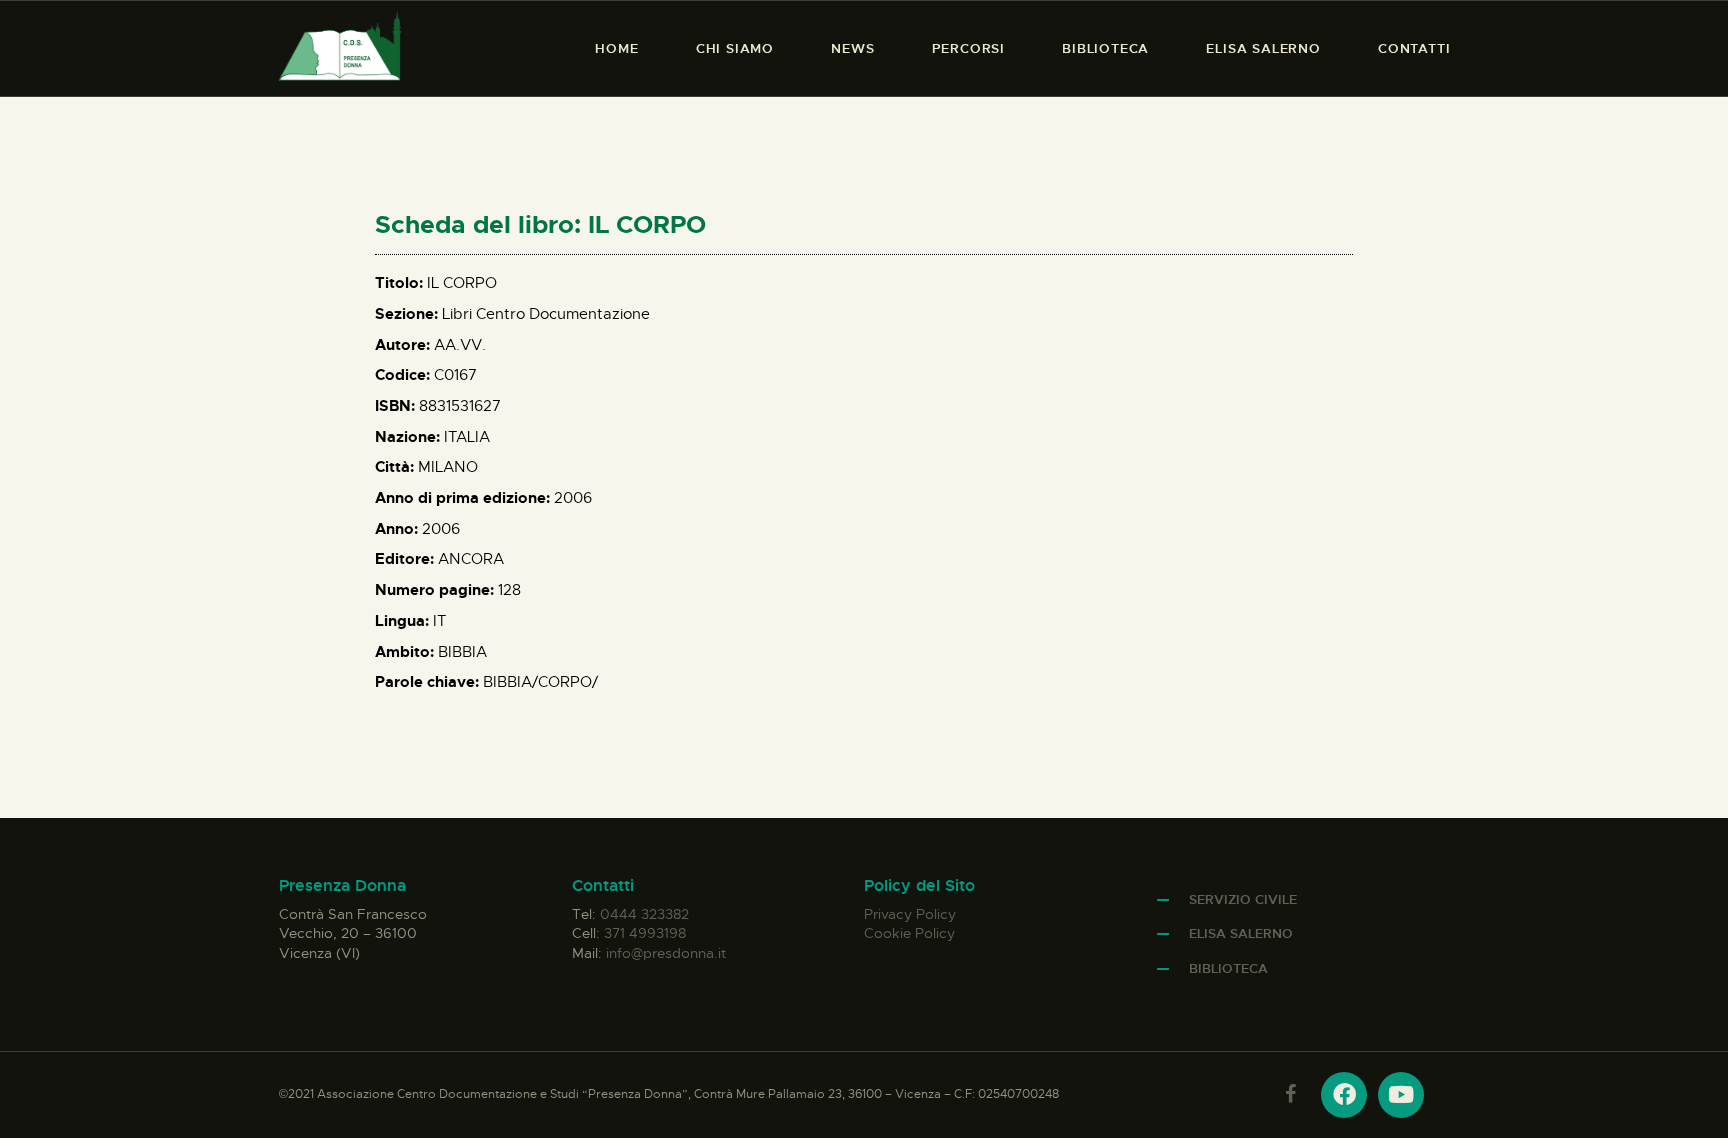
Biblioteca (1228, 968)
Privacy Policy (910, 914)
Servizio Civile (1243, 899)
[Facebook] (1344, 1095)
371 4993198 (645, 933)
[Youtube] (1401, 1095)
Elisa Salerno (1241, 933)
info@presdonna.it (666, 953)
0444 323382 (644, 914)
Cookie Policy (909, 933)
